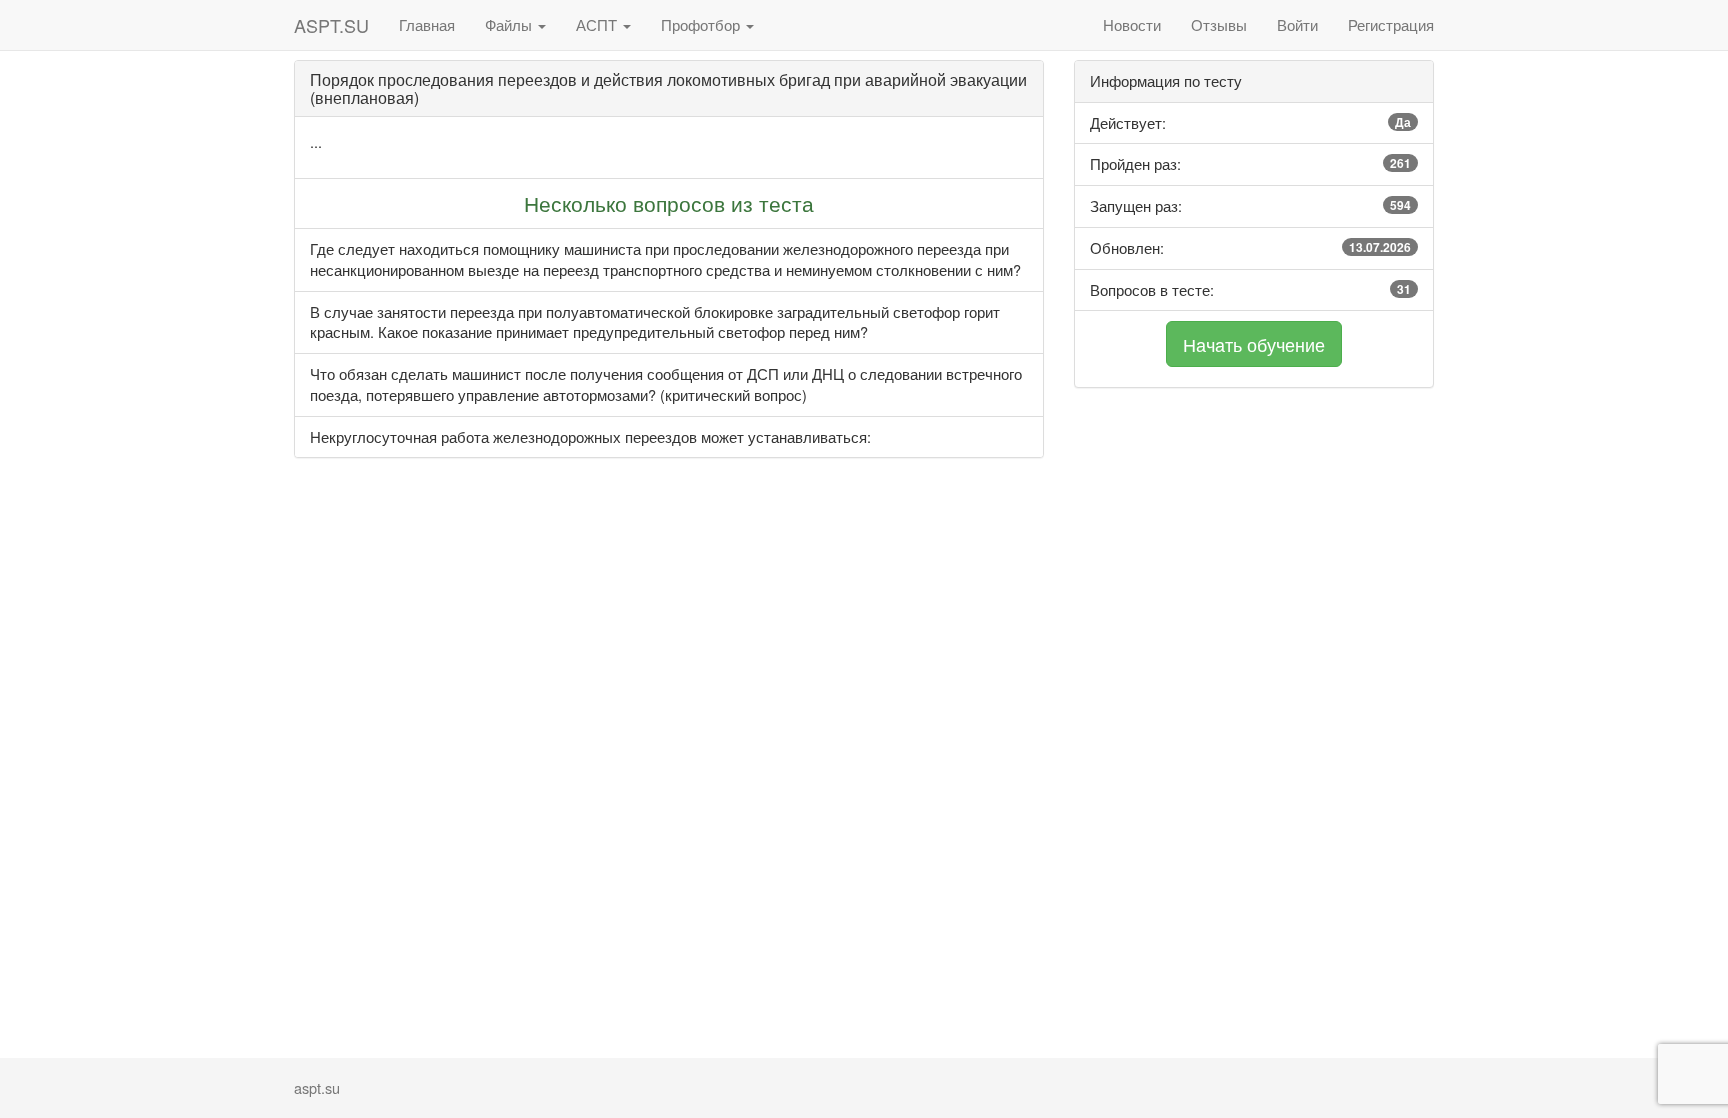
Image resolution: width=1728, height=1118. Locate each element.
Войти (1297, 24)
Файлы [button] (510, 24)
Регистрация (1391, 24)
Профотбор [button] (702, 24)
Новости (1132, 24)
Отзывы (1219, 24)
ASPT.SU (331, 25)
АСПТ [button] (598, 24)
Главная (427, 24)
